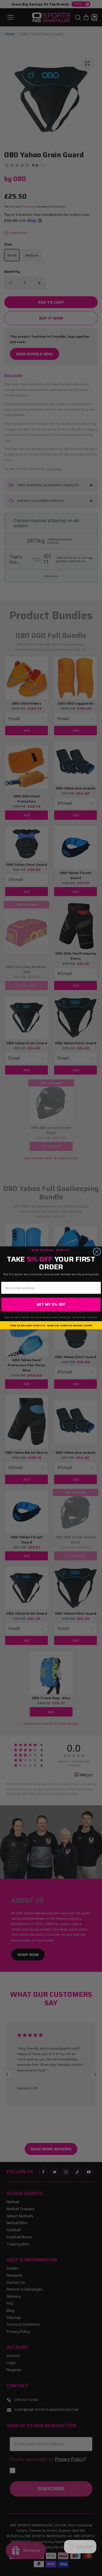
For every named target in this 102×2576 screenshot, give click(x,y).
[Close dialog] (97, 1252)
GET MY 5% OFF (51, 1304)
